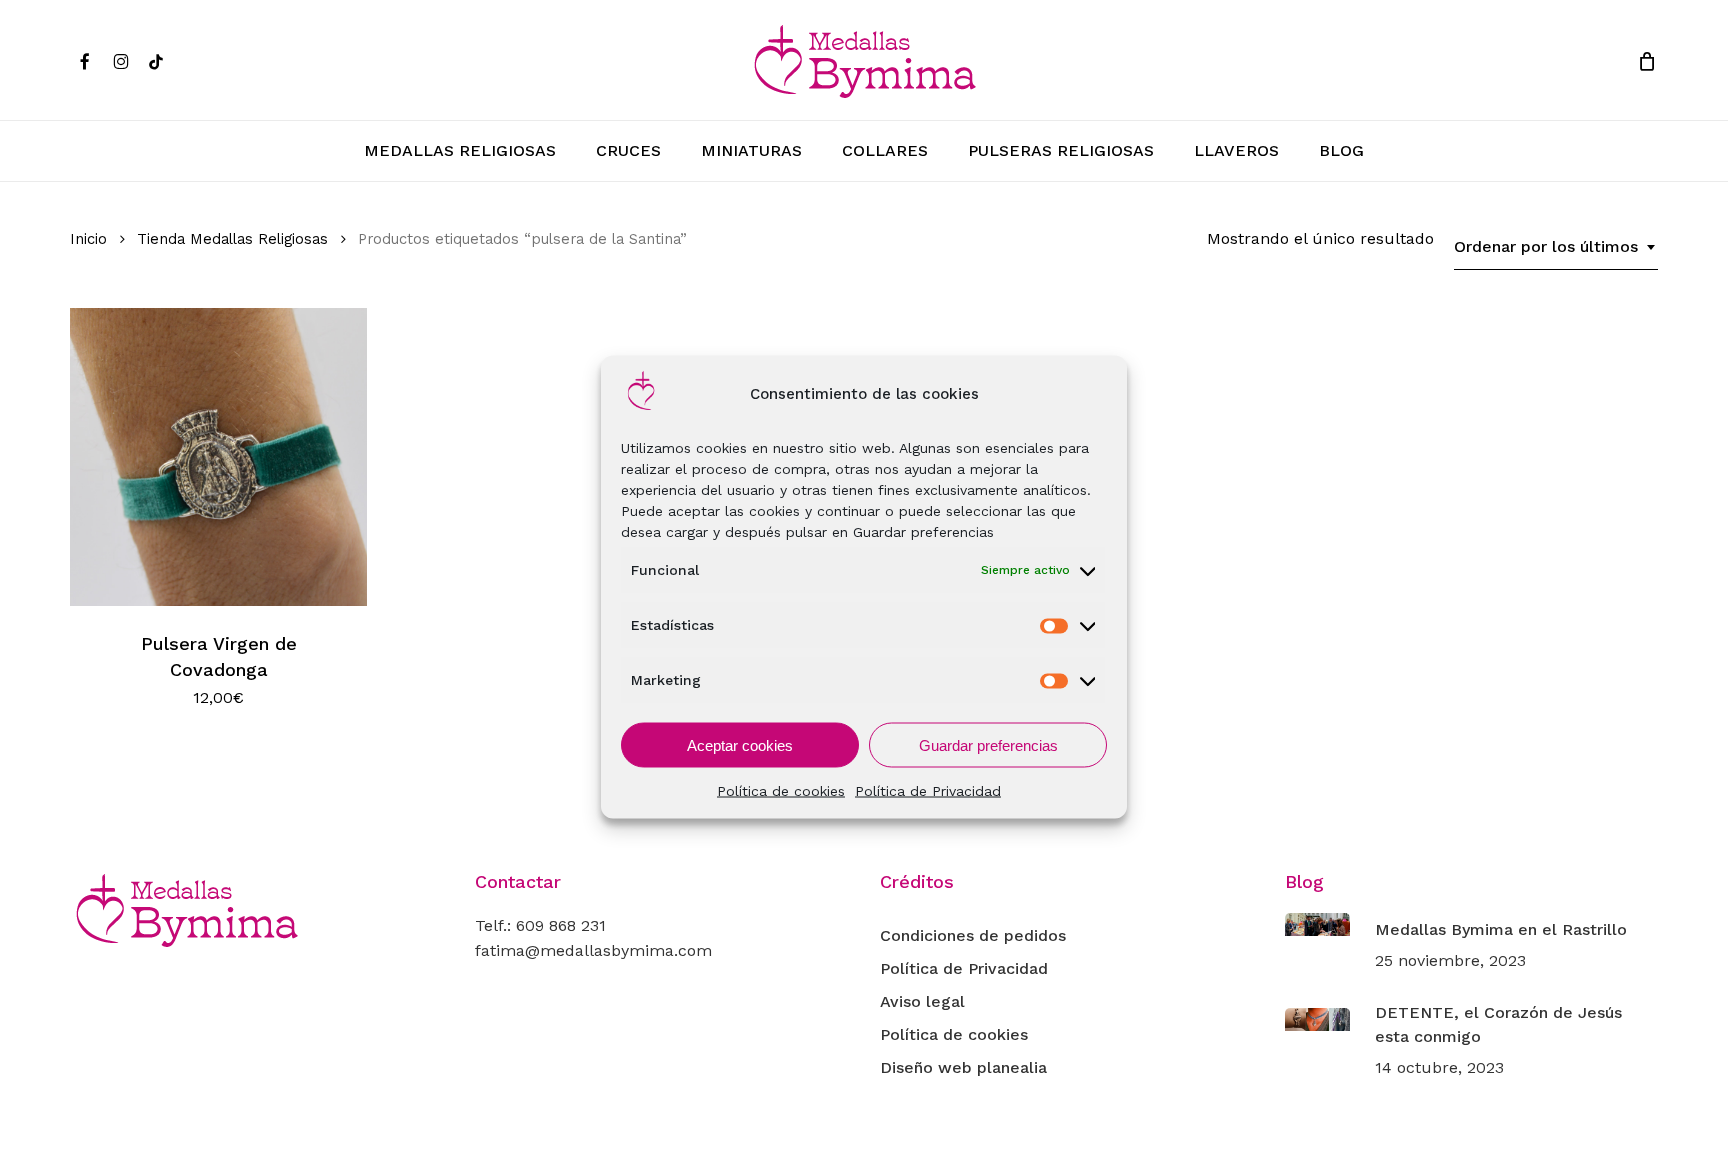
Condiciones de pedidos (973, 935)
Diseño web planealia (963, 1067)
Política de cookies (781, 791)
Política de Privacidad (928, 791)
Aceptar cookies (740, 744)
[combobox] (1556, 247)
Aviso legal (922, 1001)
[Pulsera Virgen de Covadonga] (218, 456)
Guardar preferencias (988, 744)
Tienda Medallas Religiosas (232, 239)
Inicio (88, 239)
